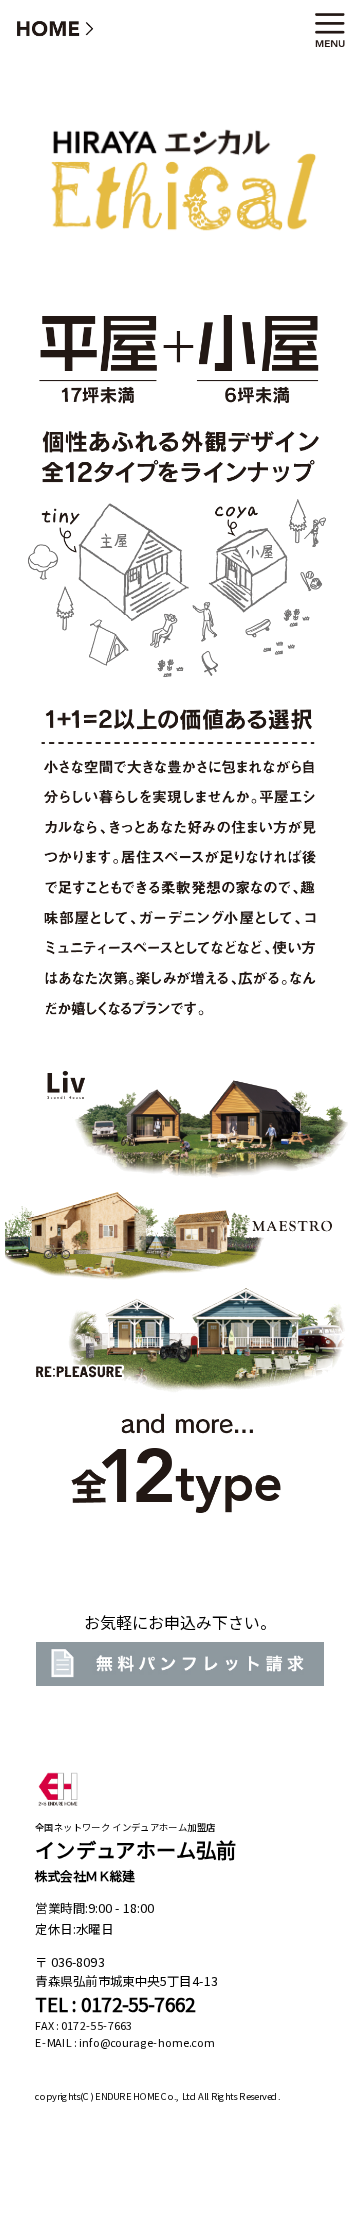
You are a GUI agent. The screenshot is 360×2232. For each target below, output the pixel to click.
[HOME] (56, 27)
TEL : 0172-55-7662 (115, 2004)
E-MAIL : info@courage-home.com (124, 2043)
